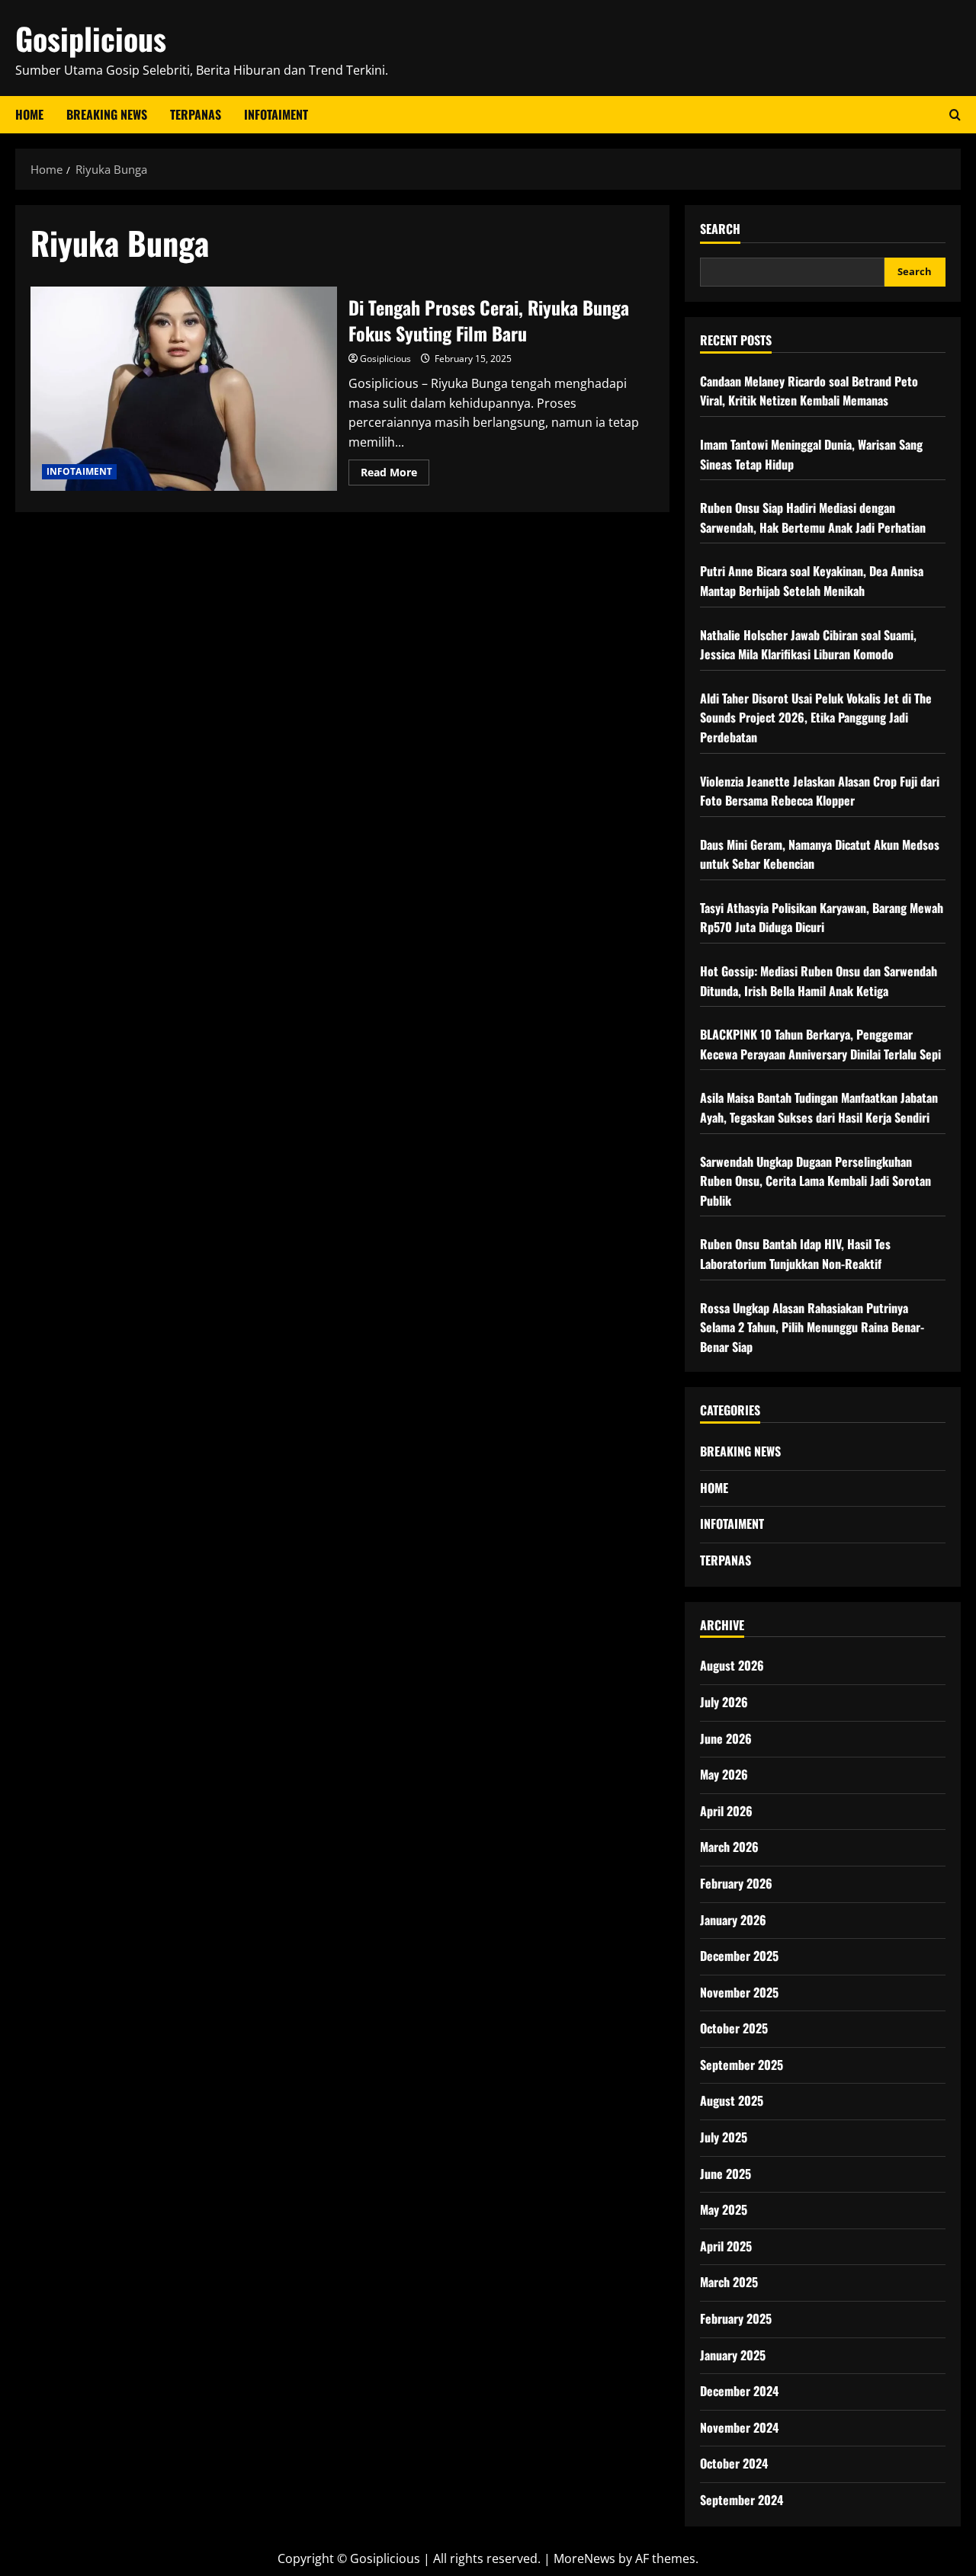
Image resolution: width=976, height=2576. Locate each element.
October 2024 (734, 2463)
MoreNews (584, 2558)
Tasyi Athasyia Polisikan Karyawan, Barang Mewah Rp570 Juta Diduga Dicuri (822, 918)
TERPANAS (196, 114)
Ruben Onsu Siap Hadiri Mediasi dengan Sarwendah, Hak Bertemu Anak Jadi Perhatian (813, 517)
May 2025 (724, 2209)
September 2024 (742, 2500)
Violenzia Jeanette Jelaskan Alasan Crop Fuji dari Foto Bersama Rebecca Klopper (820, 791)
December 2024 (739, 2391)
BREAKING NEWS (107, 114)
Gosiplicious (91, 38)
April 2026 (726, 1811)
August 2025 (732, 2100)
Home (29, 114)
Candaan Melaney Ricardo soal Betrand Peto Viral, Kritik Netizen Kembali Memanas (809, 391)
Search (720, 229)
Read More (395, 475)
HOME (714, 1488)
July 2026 (724, 1702)
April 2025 (726, 2246)
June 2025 (726, 2174)
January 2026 (733, 1920)
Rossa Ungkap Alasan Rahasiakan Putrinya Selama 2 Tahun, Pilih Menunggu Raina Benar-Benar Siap (812, 1327)
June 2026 (726, 1738)
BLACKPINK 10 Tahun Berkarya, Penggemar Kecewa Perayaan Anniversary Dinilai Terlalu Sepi (820, 1044)
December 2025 (739, 1956)
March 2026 (729, 1847)
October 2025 (734, 2028)
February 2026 (736, 1883)
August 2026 (732, 1665)
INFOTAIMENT (276, 114)
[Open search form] (955, 115)
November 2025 (739, 1992)
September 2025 (742, 2065)
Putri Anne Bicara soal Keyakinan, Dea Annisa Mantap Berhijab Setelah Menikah (812, 581)
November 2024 (739, 2427)
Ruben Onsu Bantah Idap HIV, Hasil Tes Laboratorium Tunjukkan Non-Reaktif (795, 1254)
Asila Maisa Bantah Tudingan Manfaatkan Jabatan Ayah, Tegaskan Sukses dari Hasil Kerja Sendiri (819, 1107)
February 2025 (736, 2318)
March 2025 (729, 2282)
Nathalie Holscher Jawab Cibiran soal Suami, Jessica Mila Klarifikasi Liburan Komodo (808, 645)
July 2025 (724, 2137)
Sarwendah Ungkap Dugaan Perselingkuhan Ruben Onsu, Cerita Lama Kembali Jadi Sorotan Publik (815, 1181)
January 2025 (733, 2355)
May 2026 (724, 1774)
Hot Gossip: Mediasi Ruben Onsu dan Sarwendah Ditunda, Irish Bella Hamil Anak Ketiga (819, 981)
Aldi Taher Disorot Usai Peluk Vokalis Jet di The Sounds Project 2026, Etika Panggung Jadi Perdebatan (816, 718)
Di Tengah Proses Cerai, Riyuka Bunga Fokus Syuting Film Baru (184, 389)
